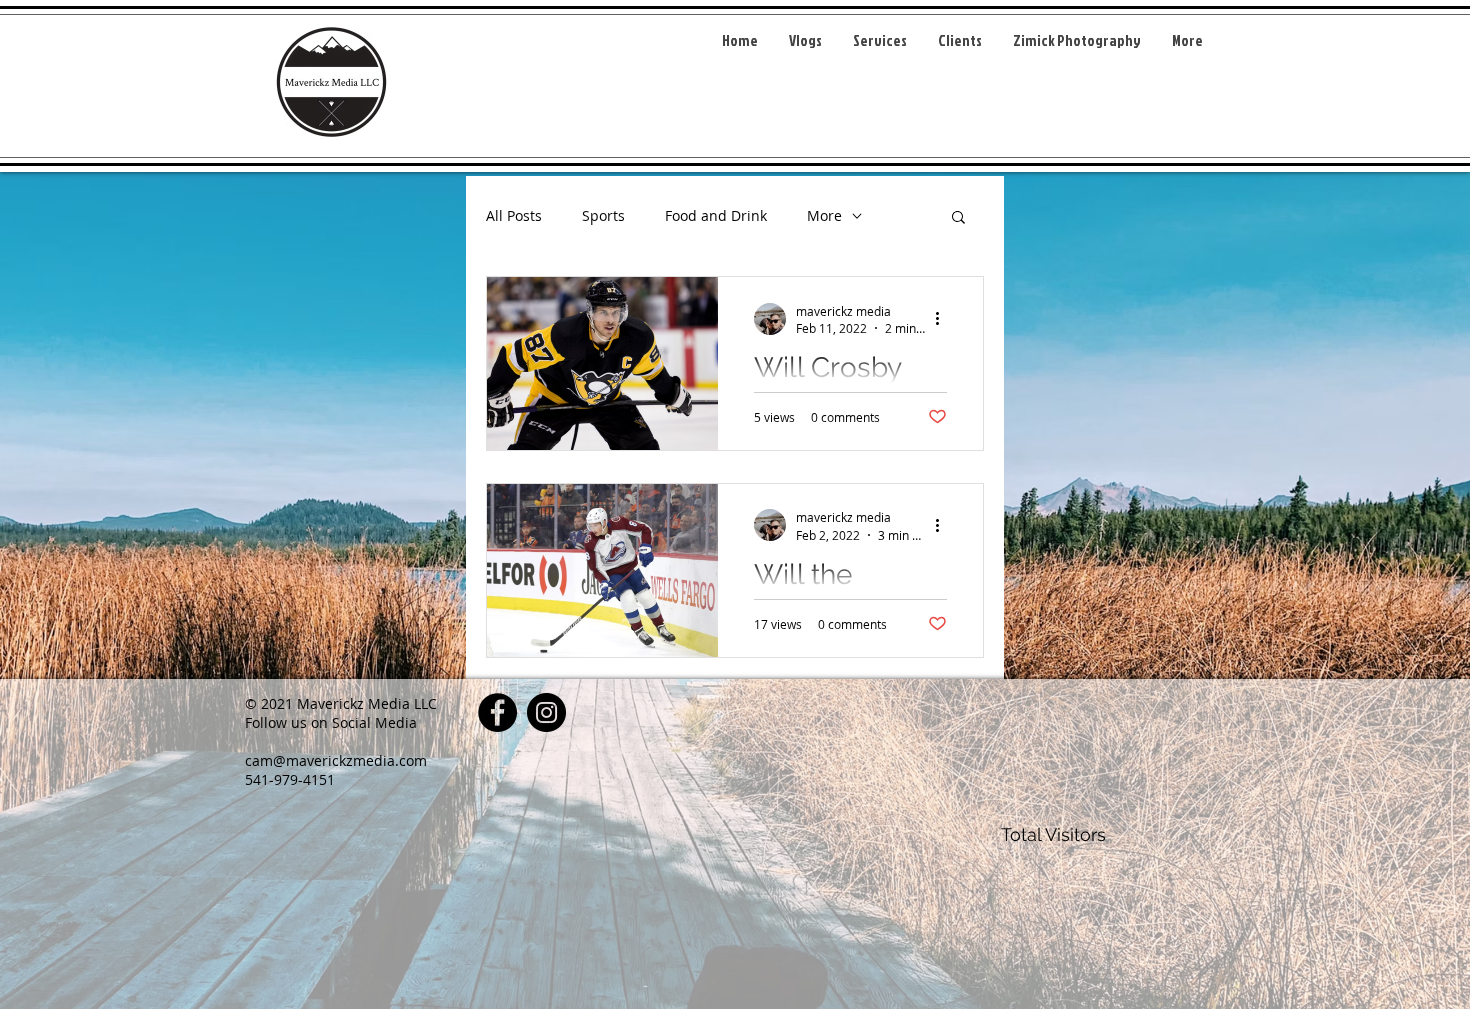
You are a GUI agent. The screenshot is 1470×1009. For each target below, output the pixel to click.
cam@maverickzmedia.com (336, 760)
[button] (958, 218)
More (824, 215)
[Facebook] (497, 712)
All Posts (514, 215)
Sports (603, 215)
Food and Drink (716, 215)
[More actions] (944, 319)
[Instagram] (546, 712)
